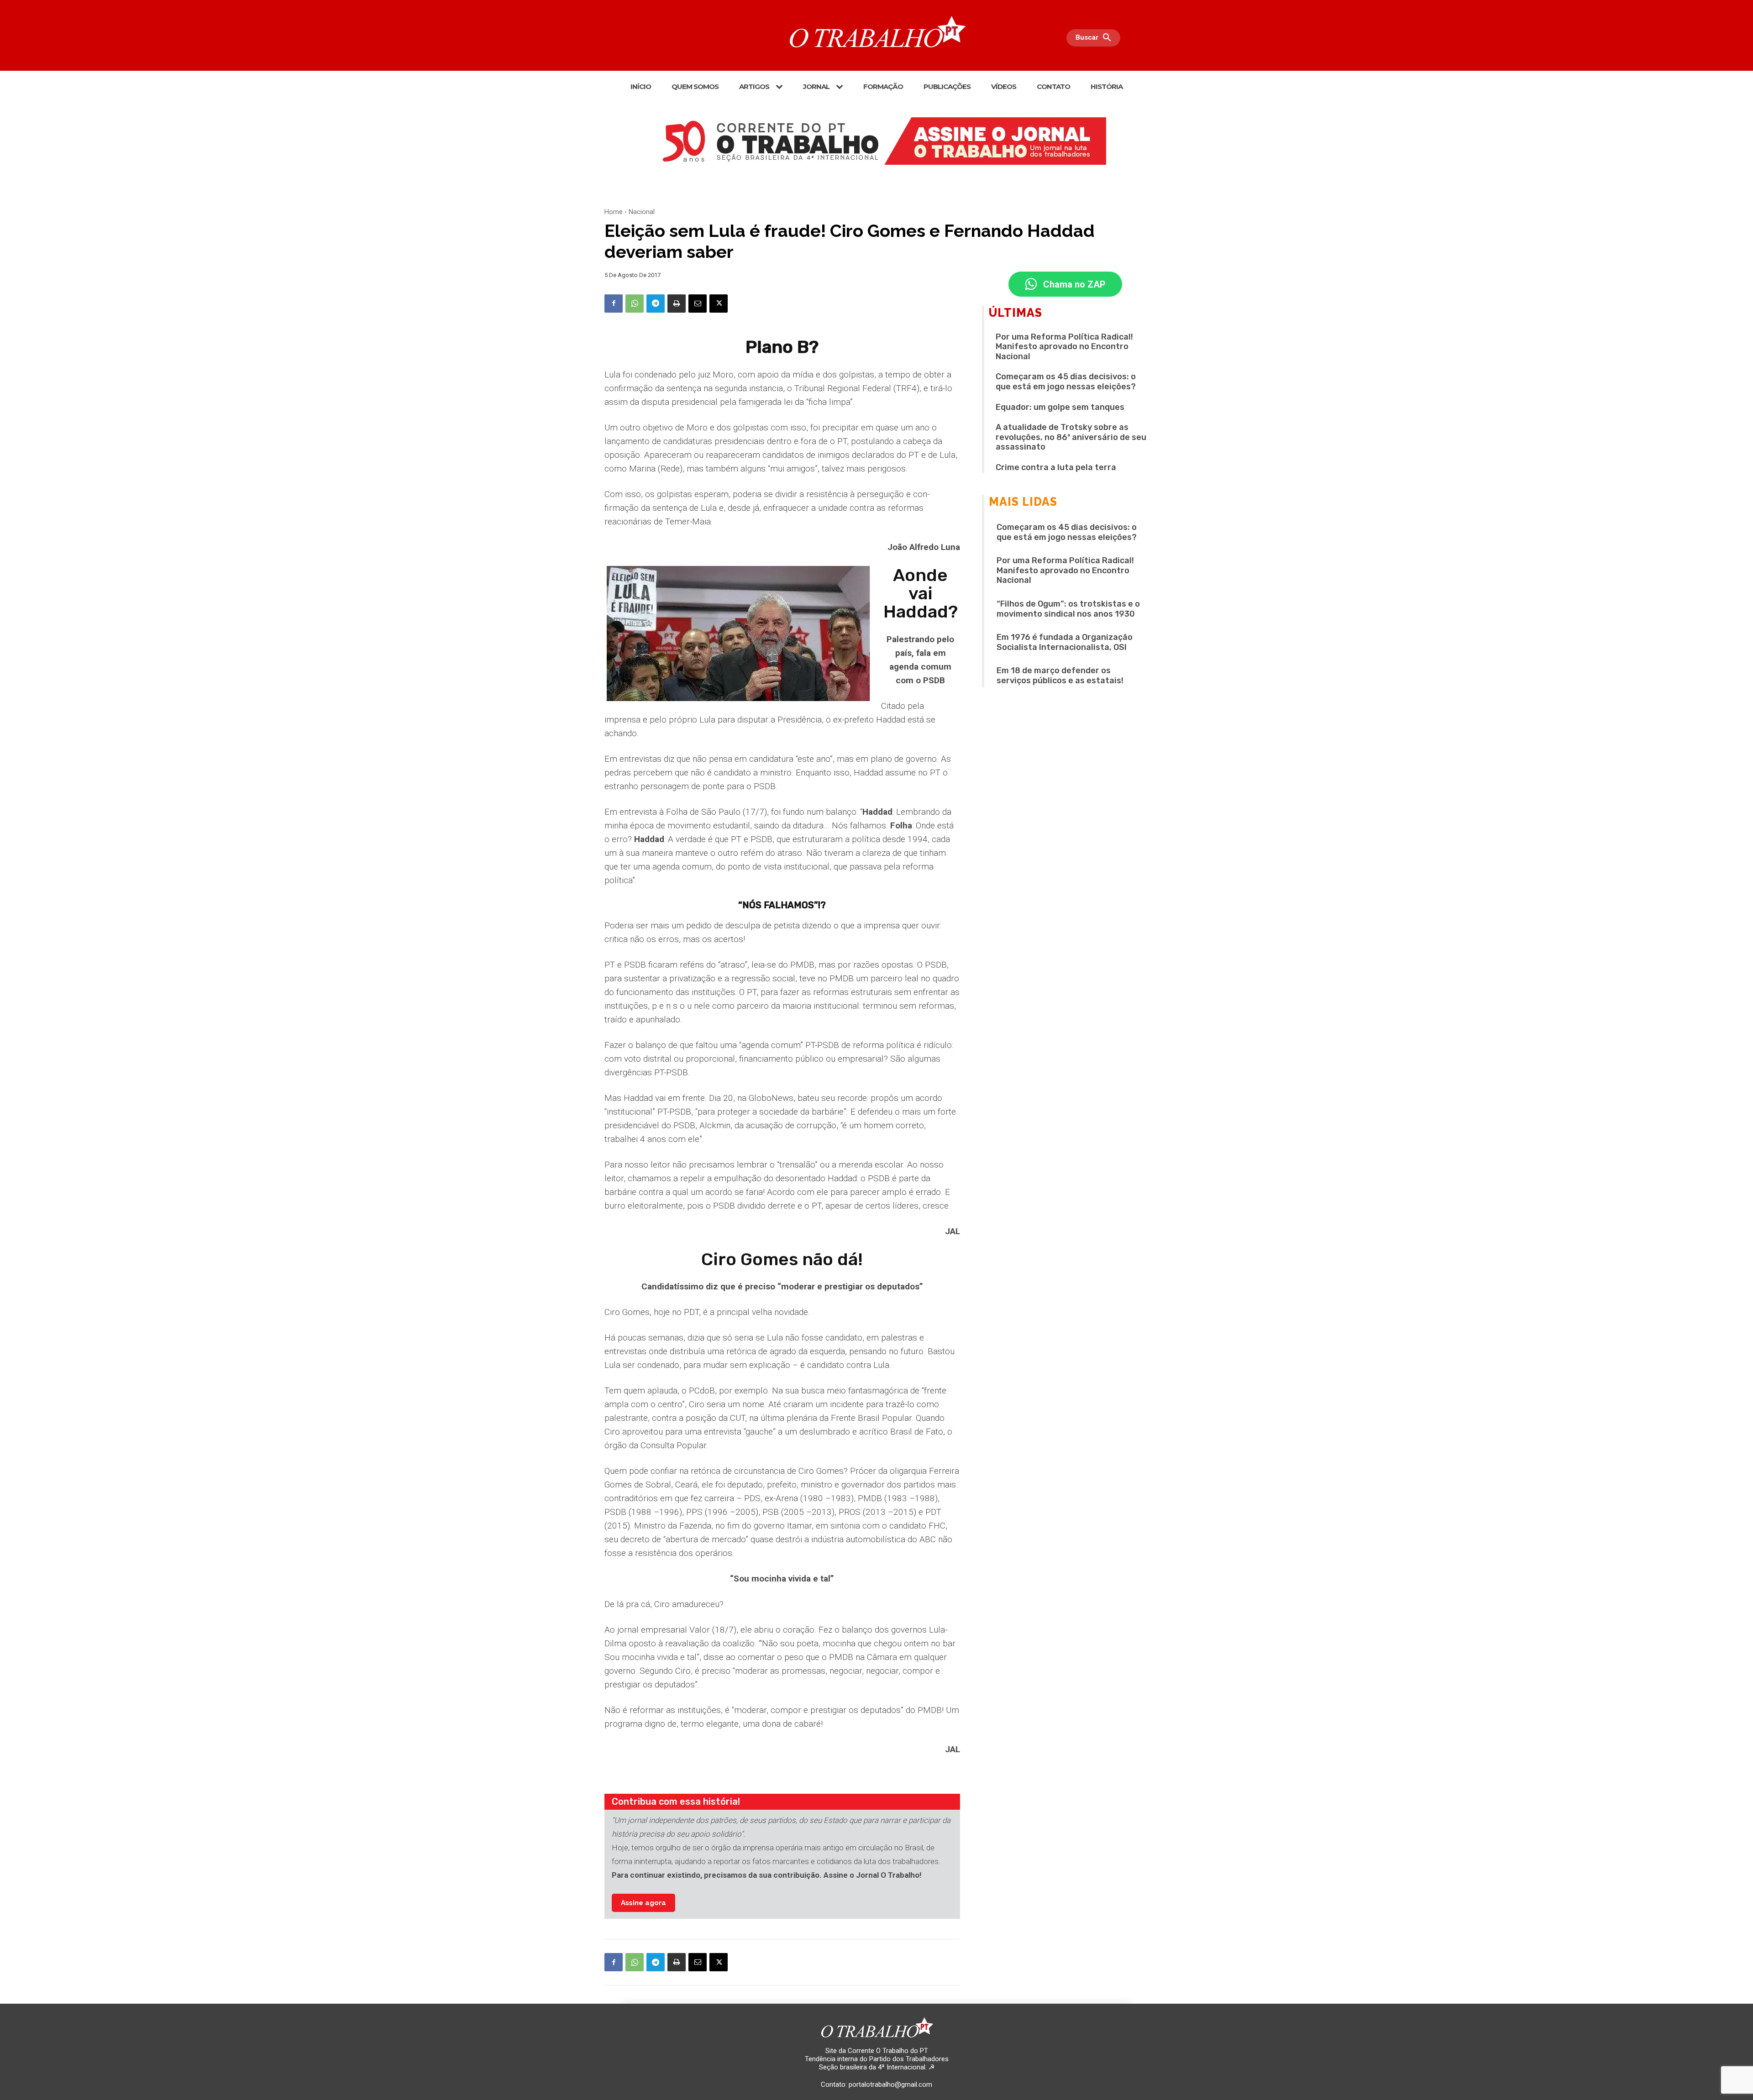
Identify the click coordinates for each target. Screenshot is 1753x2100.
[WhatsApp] (635, 304)
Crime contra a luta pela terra (1056, 467)
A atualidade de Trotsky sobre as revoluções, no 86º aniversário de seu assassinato (1071, 437)
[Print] (677, 304)
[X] (719, 304)
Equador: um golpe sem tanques (1060, 407)
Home (614, 212)
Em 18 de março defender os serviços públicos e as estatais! (1060, 676)
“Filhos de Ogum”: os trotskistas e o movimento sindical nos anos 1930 (1068, 609)
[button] (1096, 38)
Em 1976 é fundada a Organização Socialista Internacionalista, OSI (1065, 642)
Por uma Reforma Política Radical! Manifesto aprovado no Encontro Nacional (1064, 347)
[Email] (698, 304)
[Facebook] (614, 304)
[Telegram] (656, 304)
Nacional (642, 212)
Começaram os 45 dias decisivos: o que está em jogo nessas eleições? (1066, 382)
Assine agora (643, 1903)
